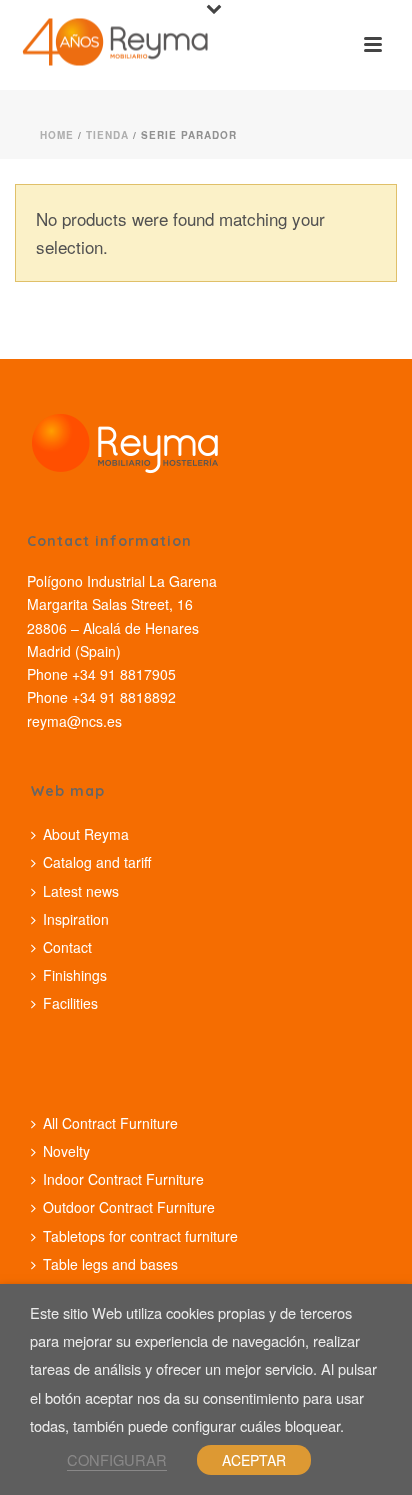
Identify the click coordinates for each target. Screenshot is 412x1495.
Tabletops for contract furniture (140, 1236)
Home (57, 135)
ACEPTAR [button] (254, 1460)
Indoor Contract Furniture (123, 1179)
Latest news (81, 891)
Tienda (107, 135)
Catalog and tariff (97, 862)
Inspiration (76, 919)
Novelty (66, 1151)
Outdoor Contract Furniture (129, 1207)
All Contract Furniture (110, 1123)
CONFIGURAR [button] (117, 1459)
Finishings (75, 975)
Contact (67, 947)
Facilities (70, 1003)
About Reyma (86, 834)
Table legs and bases (110, 1264)
